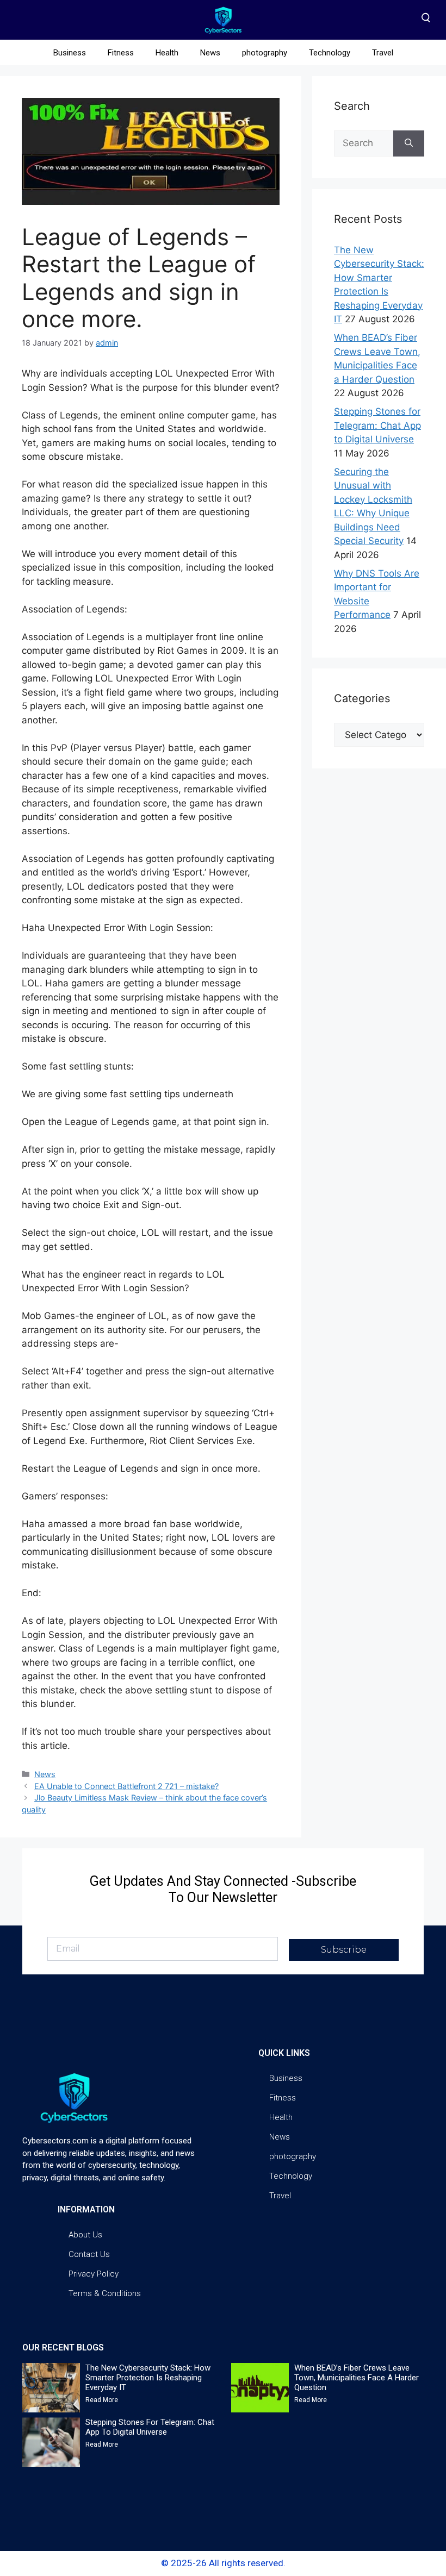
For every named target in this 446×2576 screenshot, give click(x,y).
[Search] (409, 143)
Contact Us (89, 2254)
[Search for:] (364, 143)
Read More (102, 2400)
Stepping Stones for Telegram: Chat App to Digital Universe (377, 425)
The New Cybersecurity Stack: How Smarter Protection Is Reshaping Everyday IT (148, 2378)
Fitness (121, 53)
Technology (330, 53)
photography (265, 53)
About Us (85, 2235)
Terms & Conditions (105, 2293)
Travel (383, 53)
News (210, 53)
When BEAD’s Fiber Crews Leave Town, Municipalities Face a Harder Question (357, 2378)
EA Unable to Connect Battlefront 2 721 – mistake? (126, 1786)
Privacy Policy (94, 2274)
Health (167, 53)
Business (70, 53)
